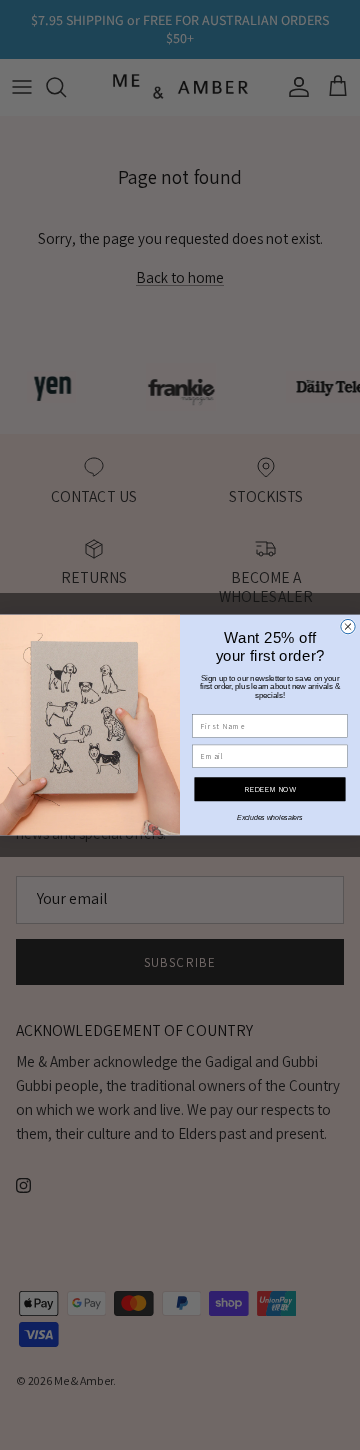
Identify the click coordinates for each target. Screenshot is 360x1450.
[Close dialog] (348, 626)
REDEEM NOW (270, 789)
